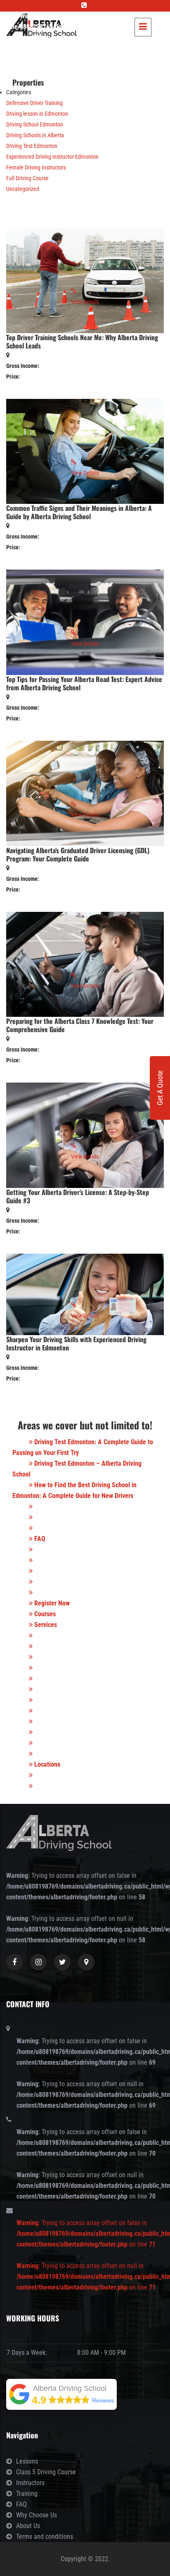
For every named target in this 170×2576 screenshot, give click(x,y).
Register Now (51, 1603)
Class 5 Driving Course (46, 2472)
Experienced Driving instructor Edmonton (52, 157)
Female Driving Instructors (36, 167)
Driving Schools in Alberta (35, 135)
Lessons (27, 2461)
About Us (28, 2526)
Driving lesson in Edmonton (37, 114)
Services (45, 1625)
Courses (44, 1614)
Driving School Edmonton (35, 124)
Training (27, 2494)
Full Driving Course (27, 178)
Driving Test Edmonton (32, 146)
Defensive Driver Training (34, 103)
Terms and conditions (45, 2537)
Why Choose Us (37, 2515)
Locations (46, 1764)
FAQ (39, 1539)
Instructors (30, 2483)
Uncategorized (23, 189)
